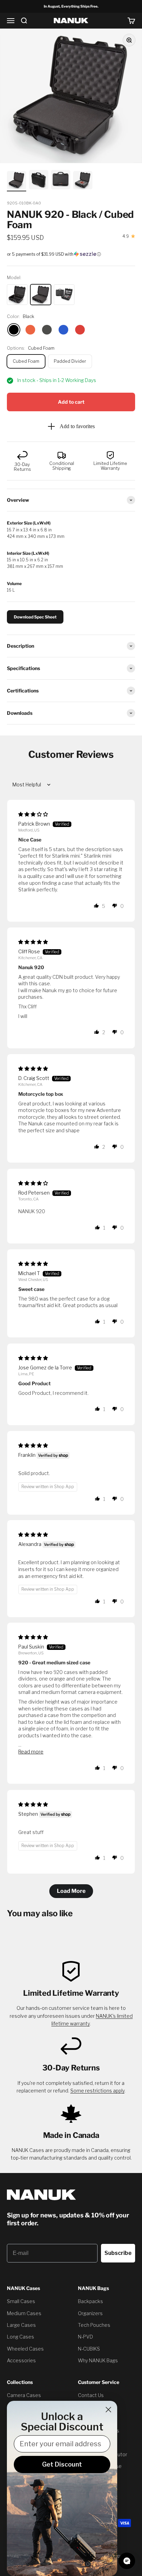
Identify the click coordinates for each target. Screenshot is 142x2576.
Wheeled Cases (25, 2349)
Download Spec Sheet (35, 617)
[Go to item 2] (39, 181)
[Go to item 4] (83, 181)
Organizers (90, 2313)
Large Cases (21, 2325)
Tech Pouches (94, 2325)
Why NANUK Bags (98, 2360)
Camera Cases (24, 2395)
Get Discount (62, 2464)
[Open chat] (127, 2561)
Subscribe (118, 2253)
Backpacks (90, 2301)
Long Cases (21, 2337)
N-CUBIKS (89, 2349)
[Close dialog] (108, 2410)
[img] (33, 814)
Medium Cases (24, 2313)
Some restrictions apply (97, 2091)
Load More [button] (71, 1891)
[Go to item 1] (17, 181)
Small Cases (21, 2301)
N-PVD (85, 2337)
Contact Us (91, 2395)
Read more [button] (31, 1752)
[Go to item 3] (61, 181)
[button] (71, 254)
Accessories (21, 2360)
